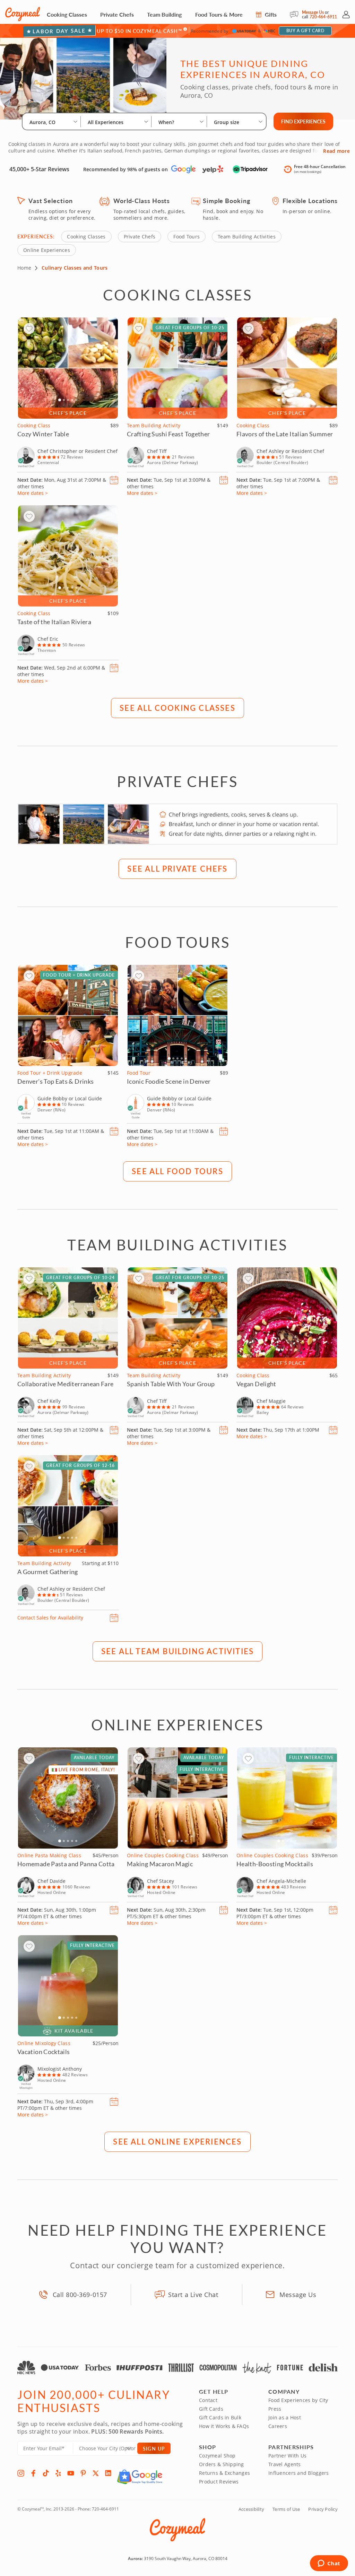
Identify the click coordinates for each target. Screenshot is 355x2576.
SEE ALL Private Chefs (177, 868)
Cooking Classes (67, 14)
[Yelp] (58, 2473)
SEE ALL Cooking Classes (177, 708)
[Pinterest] (83, 2473)
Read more (336, 151)
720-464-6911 (323, 17)
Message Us (313, 12)
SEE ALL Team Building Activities (177, 1651)
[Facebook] (33, 2473)
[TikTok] (46, 2473)
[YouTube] (71, 2473)
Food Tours (187, 237)
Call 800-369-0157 (80, 2295)
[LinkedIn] (108, 2473)
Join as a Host (285, 2417)
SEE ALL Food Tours (177, 1171)
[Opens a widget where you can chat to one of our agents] (329, 2564)
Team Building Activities (247, 237)
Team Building (164, 14)
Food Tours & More (219, 14)
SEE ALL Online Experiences (177, 2141)
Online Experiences (47, 250)
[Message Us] (296, 15)
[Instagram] (21, 2473)
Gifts (270, 14)
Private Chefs (117, 14)
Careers (278, 2426)
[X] (96, 2473)
